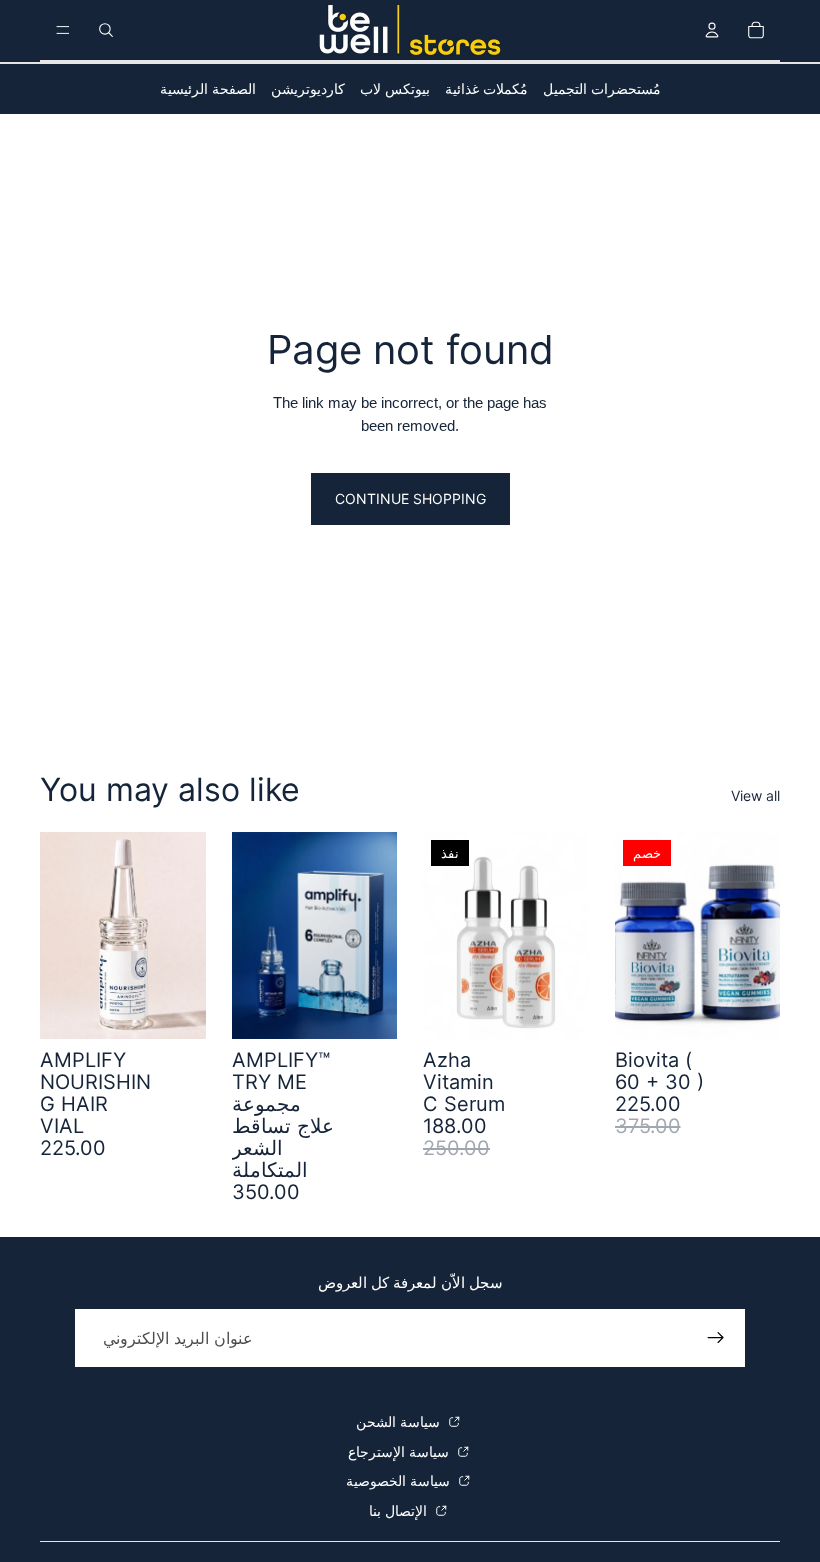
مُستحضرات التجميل (602, 88)
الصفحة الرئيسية (208, 88)
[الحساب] (712, 30)
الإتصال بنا (400, 1510)
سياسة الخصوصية (400, 1480)
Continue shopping (410, 498)
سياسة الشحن (400, 1421)
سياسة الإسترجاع (400, 1451)
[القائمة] (63, 30)
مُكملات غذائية (486, 88)
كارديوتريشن (308, 88)
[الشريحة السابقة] (637, 935)
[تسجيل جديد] (716, 1338)
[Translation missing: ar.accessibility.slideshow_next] (758, 935)
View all (755, 795)
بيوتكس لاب (395, 88)
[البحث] (106, 30)
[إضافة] (175, 1008)
